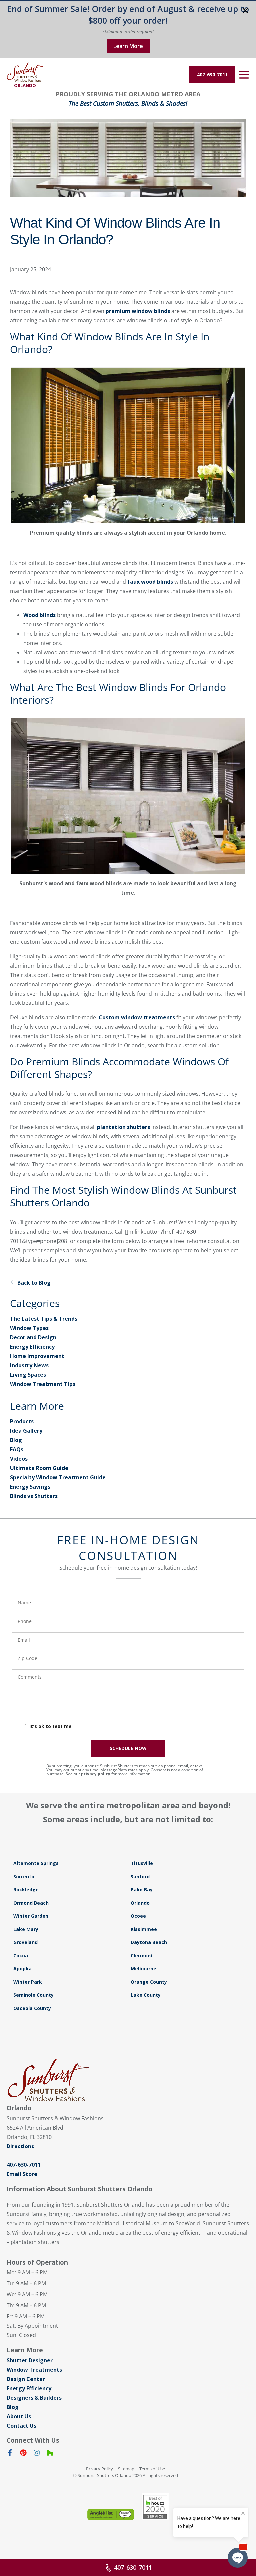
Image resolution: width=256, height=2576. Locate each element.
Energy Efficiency (32, 1347)
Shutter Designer (30, 2360)
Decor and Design (33, 1337)
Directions (20, 2146)
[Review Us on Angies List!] (111, 2515)
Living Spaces (28, 1375)
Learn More (128, 46)
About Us (19, 2416)
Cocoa (21, 1956)
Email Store (22, 2174)
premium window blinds (138, 311)
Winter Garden (31, 1916)
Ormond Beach (31, 1903)
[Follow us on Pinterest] (23, 2454)
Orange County (149, 1982)
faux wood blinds (150, 582)
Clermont (142, 1956)
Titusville (142, 1863)
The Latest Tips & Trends (44, 1319)
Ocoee (138, 1916)
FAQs (17, 1449)
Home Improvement (37, 1356)
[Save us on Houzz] (50, 2454)
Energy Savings (30, 1487)
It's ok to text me (50, 1726)
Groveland (25, 1942)
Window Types (29, 1328)
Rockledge (26, 1890)
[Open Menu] (244, 75)
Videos (19, 1459)
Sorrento (24, 1877)
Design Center (26, 2379)
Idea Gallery (26, 1431)
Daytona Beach (149, 1942)
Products (22, 1421)
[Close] (245, 11)
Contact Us (21, 2426)
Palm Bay (142, 1890)
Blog (16, 1440)
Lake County (146, 1995)
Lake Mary (26, 1929)
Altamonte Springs (36, 1863)
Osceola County (32, 2008)
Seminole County (33, 1995)
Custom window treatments (137, 1017)
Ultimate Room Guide (39, 1468)
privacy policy (96, 1774)
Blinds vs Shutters (34, 1496)
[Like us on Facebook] (10, 2454)
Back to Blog (34, 1283)
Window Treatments (34, 2370)
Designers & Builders (34, 2398)
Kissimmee (144, 1929)
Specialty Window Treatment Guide (58, 1477)
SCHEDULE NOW (128, 1748)
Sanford (140, 1877)
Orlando (140, 1903)
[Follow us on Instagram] (37, 2454)
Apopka (22, 1969)
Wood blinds (39, 615)
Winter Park (28, 1982)
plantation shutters (123, 1127)
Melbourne (143, 1969)
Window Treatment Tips (43, 1384)
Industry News (29, 1365)
